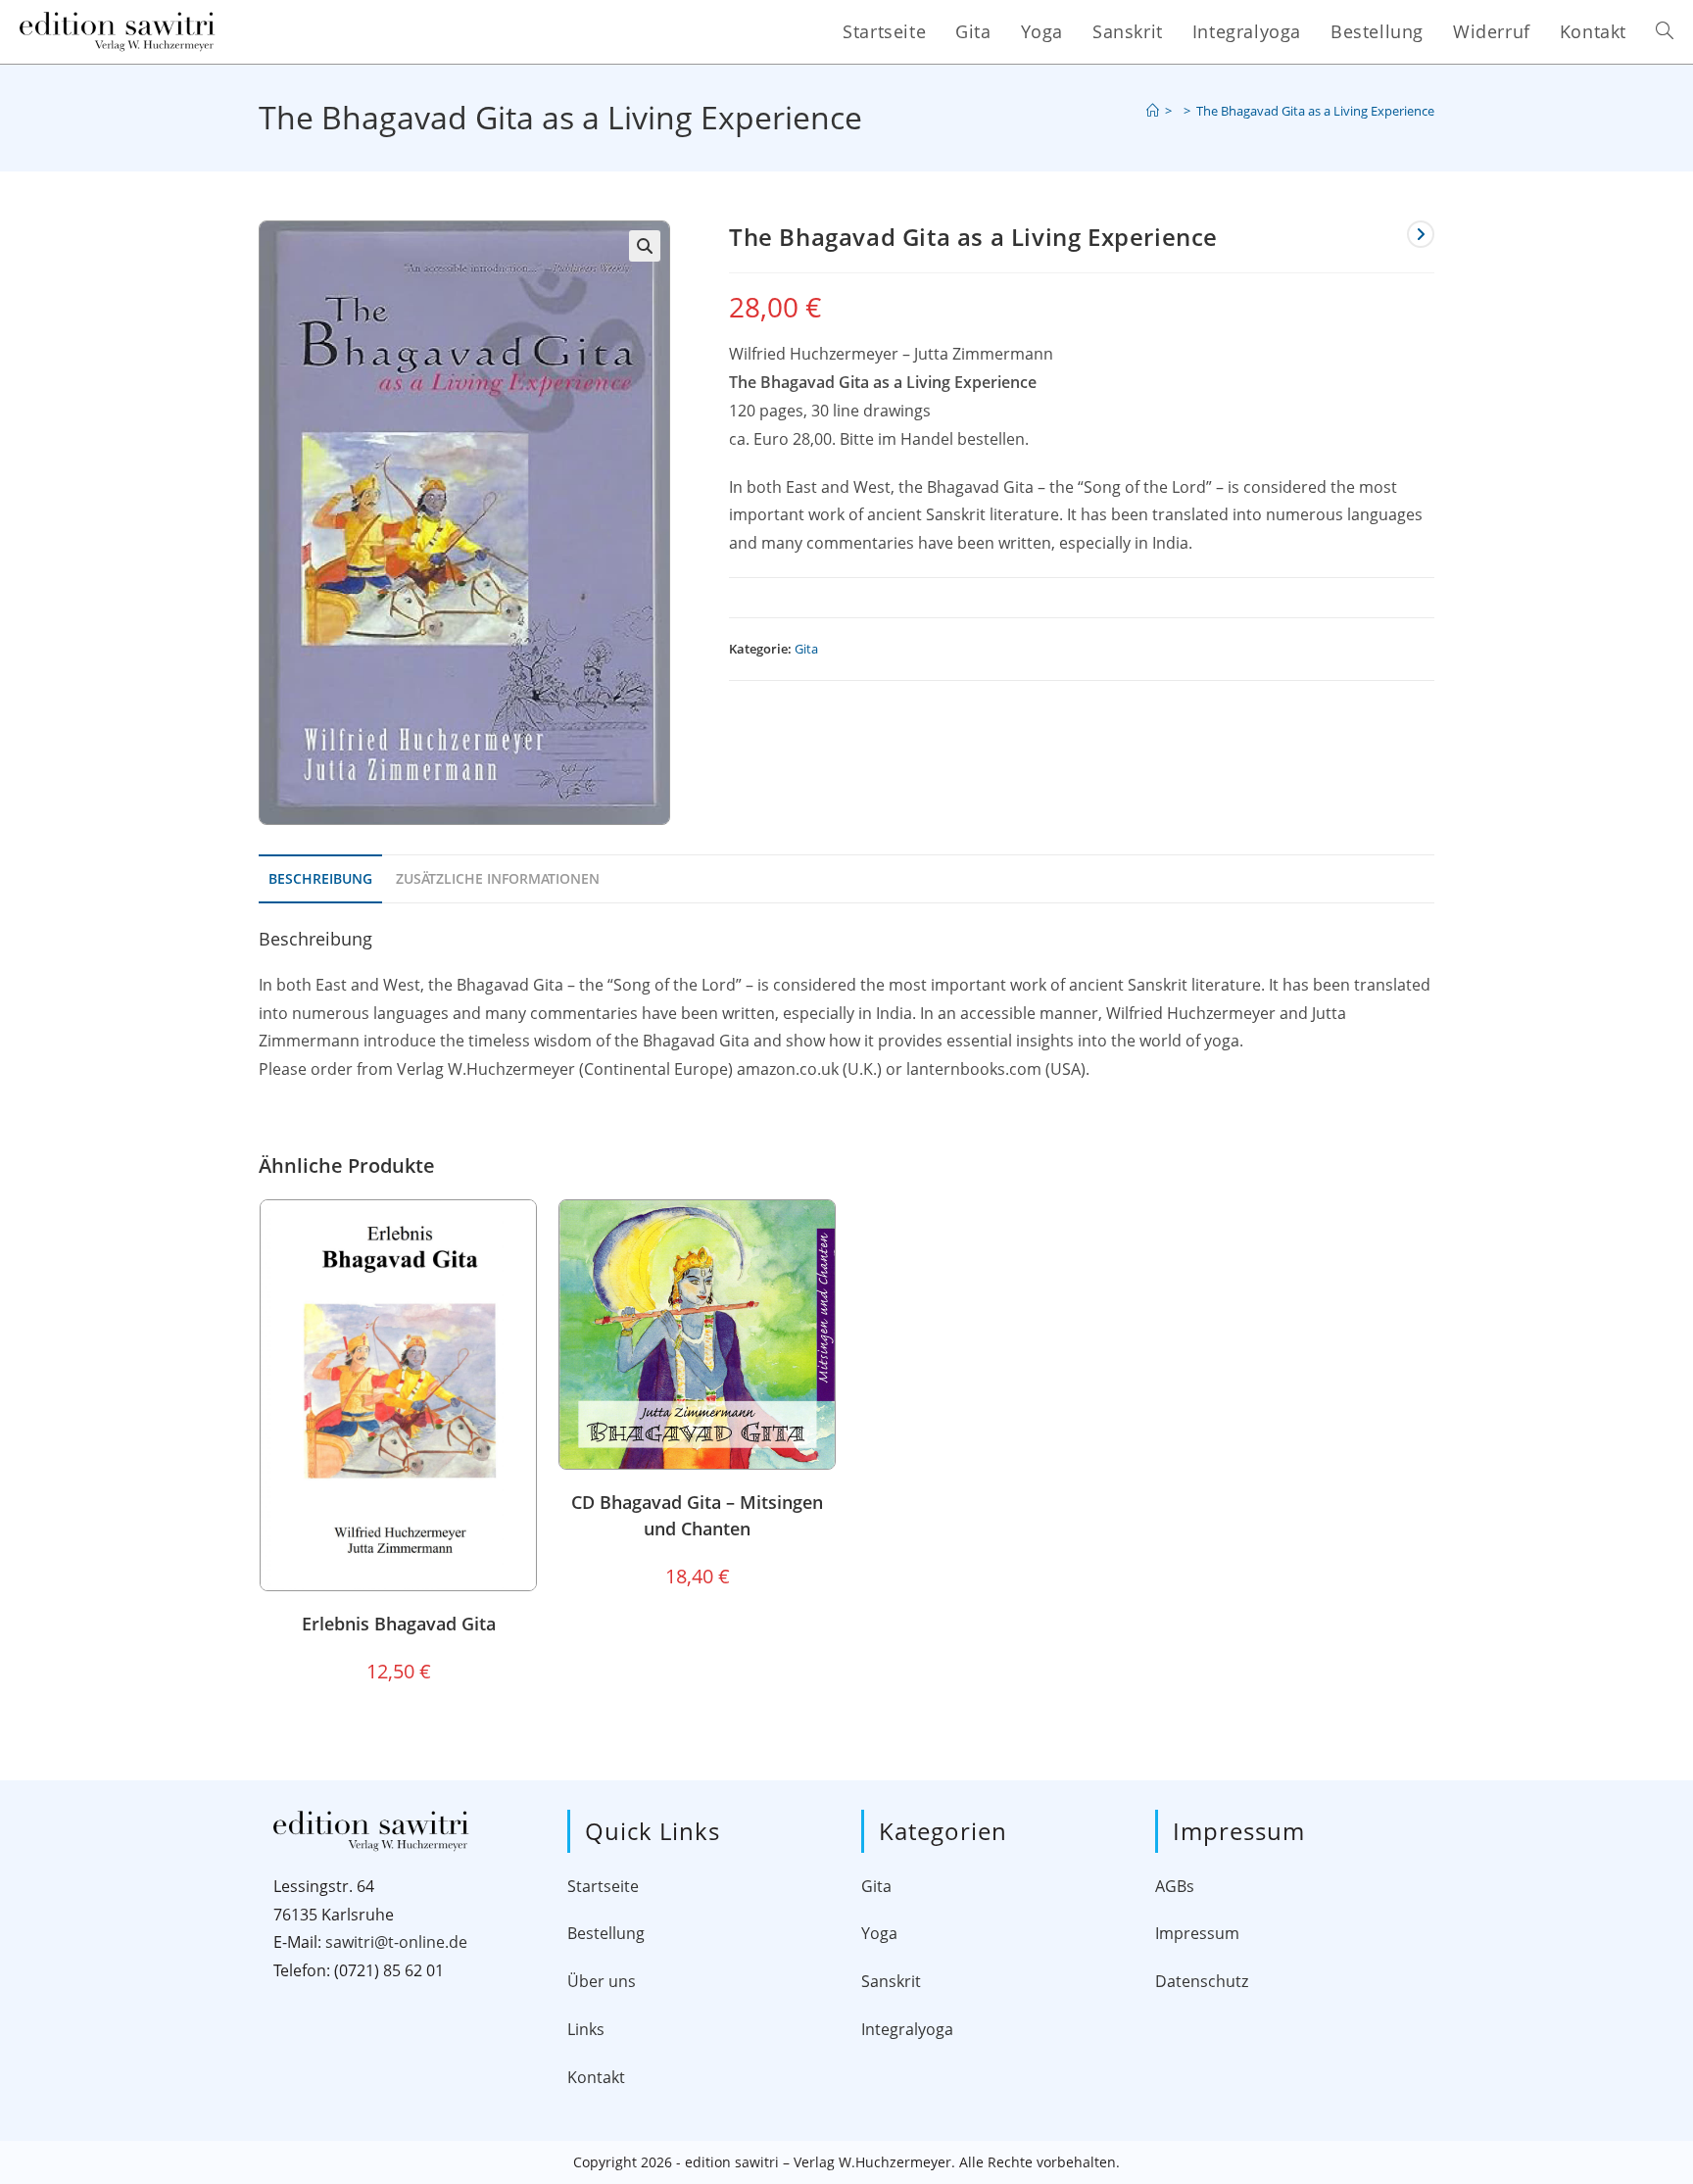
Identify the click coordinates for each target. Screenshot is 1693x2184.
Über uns (602, 1981)
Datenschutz (1202, 1981)
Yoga (879, 1933)
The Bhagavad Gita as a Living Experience (1315, 111)
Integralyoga (907, 2029)
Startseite (603, 1886)
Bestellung (606, 1933)
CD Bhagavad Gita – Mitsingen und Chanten (697, 1515)
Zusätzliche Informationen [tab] (498, 878)
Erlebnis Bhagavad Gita (399, 1624)
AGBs (1175, 1886)
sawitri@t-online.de (396, 1942)
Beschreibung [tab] (320, 878)
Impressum (1197, 1933)
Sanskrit (891, 1981)
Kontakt (596, 2077)
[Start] (1153, 111)
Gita (806, 649)
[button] (645, 246)
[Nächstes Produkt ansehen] (1421, 234)
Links (586, 2029)
